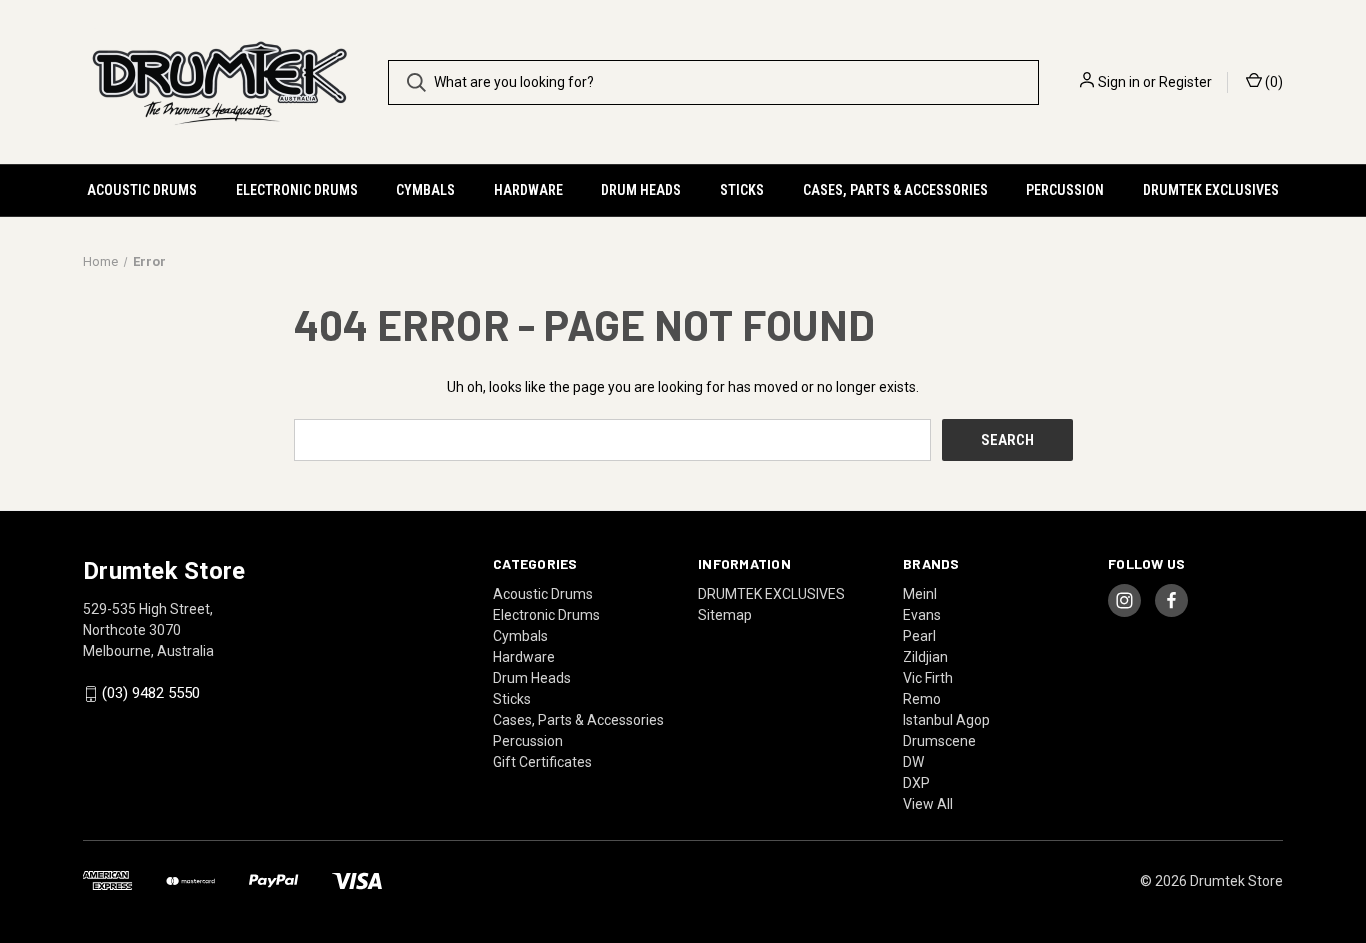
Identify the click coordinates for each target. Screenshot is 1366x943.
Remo (922, 699)
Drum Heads (641, 190)
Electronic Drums (297, 190)
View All (928, 804)
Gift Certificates (542, 762)
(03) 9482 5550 (151, 694)
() (1272, 82)
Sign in (1119, 82)
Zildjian (925, 657)
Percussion (1065, 190)
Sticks (742, 190)
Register (1185, 82)
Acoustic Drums (142, 190)
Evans (922, 615)
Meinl (920, 594)
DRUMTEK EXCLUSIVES (1211, 190)
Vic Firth (928, 678)
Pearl (919, 636)
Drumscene (939, 741)
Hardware (528, 190)
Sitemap (725, 615)
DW (913, 762)
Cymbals (425, 190)
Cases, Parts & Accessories (895, 190)
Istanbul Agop (946, 720)
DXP (916, 783)
